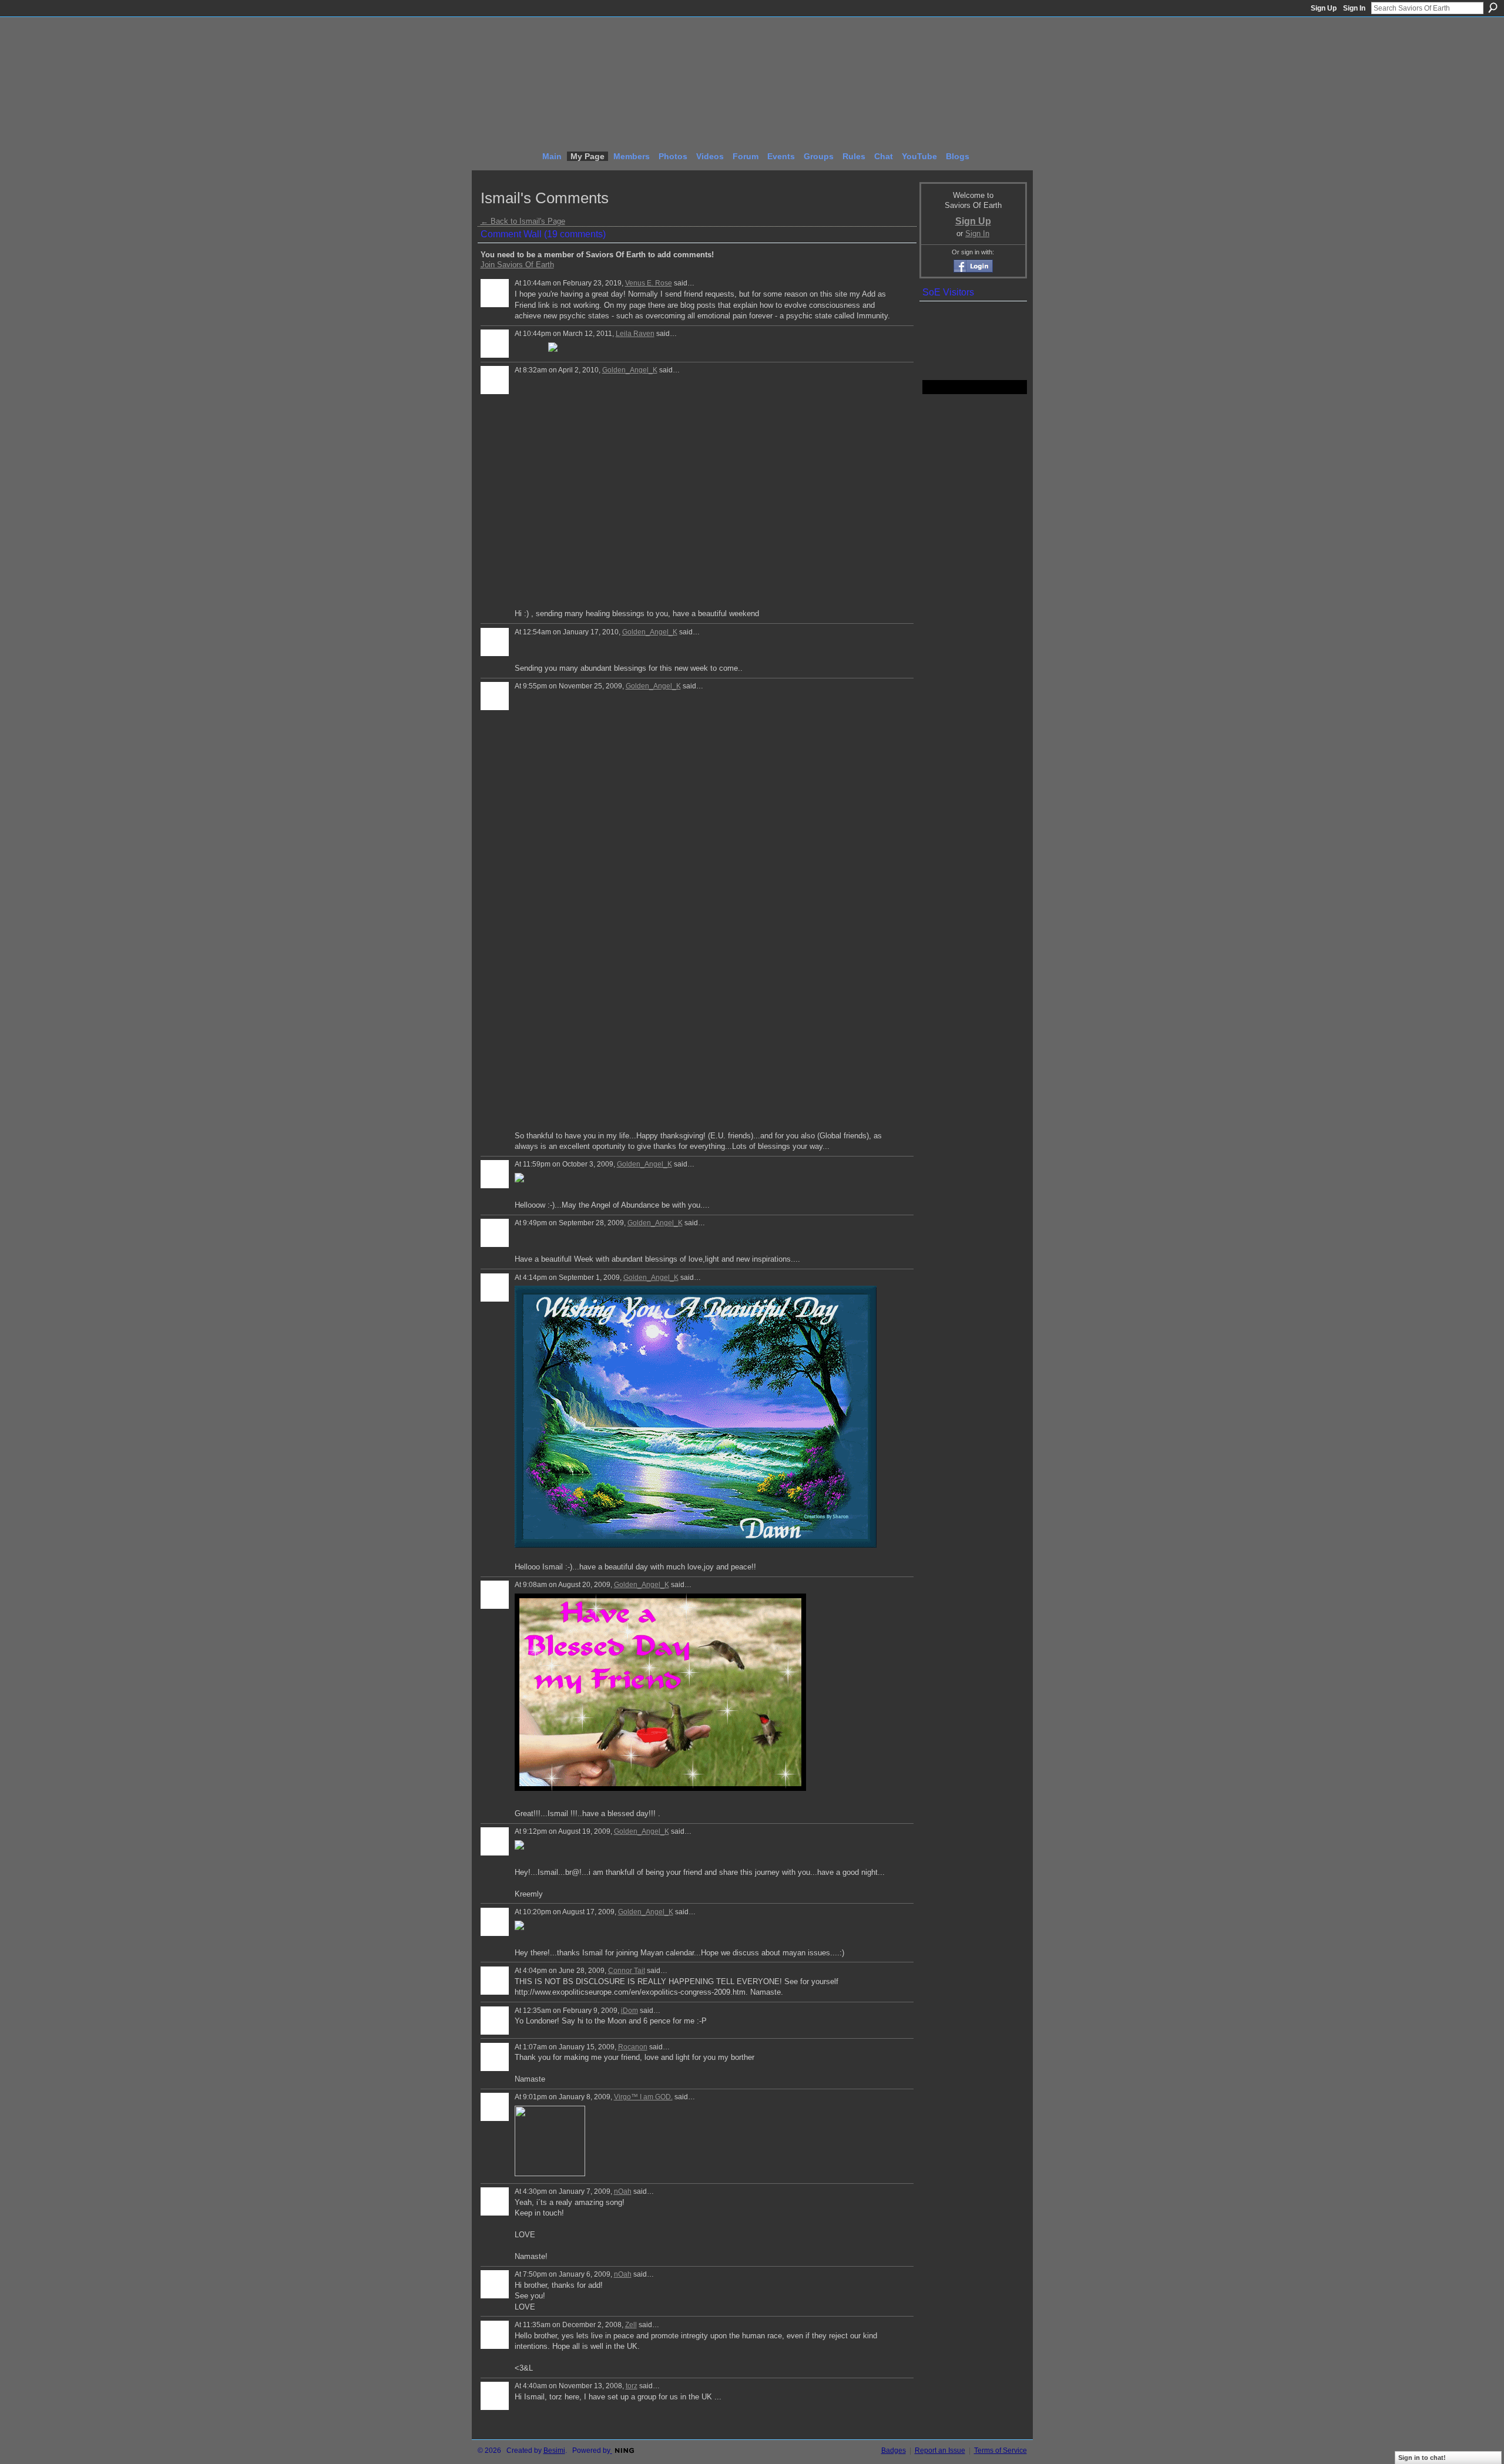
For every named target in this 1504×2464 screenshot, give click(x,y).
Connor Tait (627, 1971)
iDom (630, 2011)
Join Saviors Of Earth (517, 265)
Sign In (1354, 8)
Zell (631, 2325)
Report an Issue (940, 2450)
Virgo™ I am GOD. (643, 2097)
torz (632, 2386)
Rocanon (633, 2047)
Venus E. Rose (649, 283)
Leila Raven (635, 334)
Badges (894, 2450)
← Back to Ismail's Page (523, 221)
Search (1493, 8)
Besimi (554, 2450)
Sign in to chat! (1422, 2458)
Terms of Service (1001, 2450)
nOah (623, 2191)
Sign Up (1324, 8)
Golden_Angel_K (630, 370)
